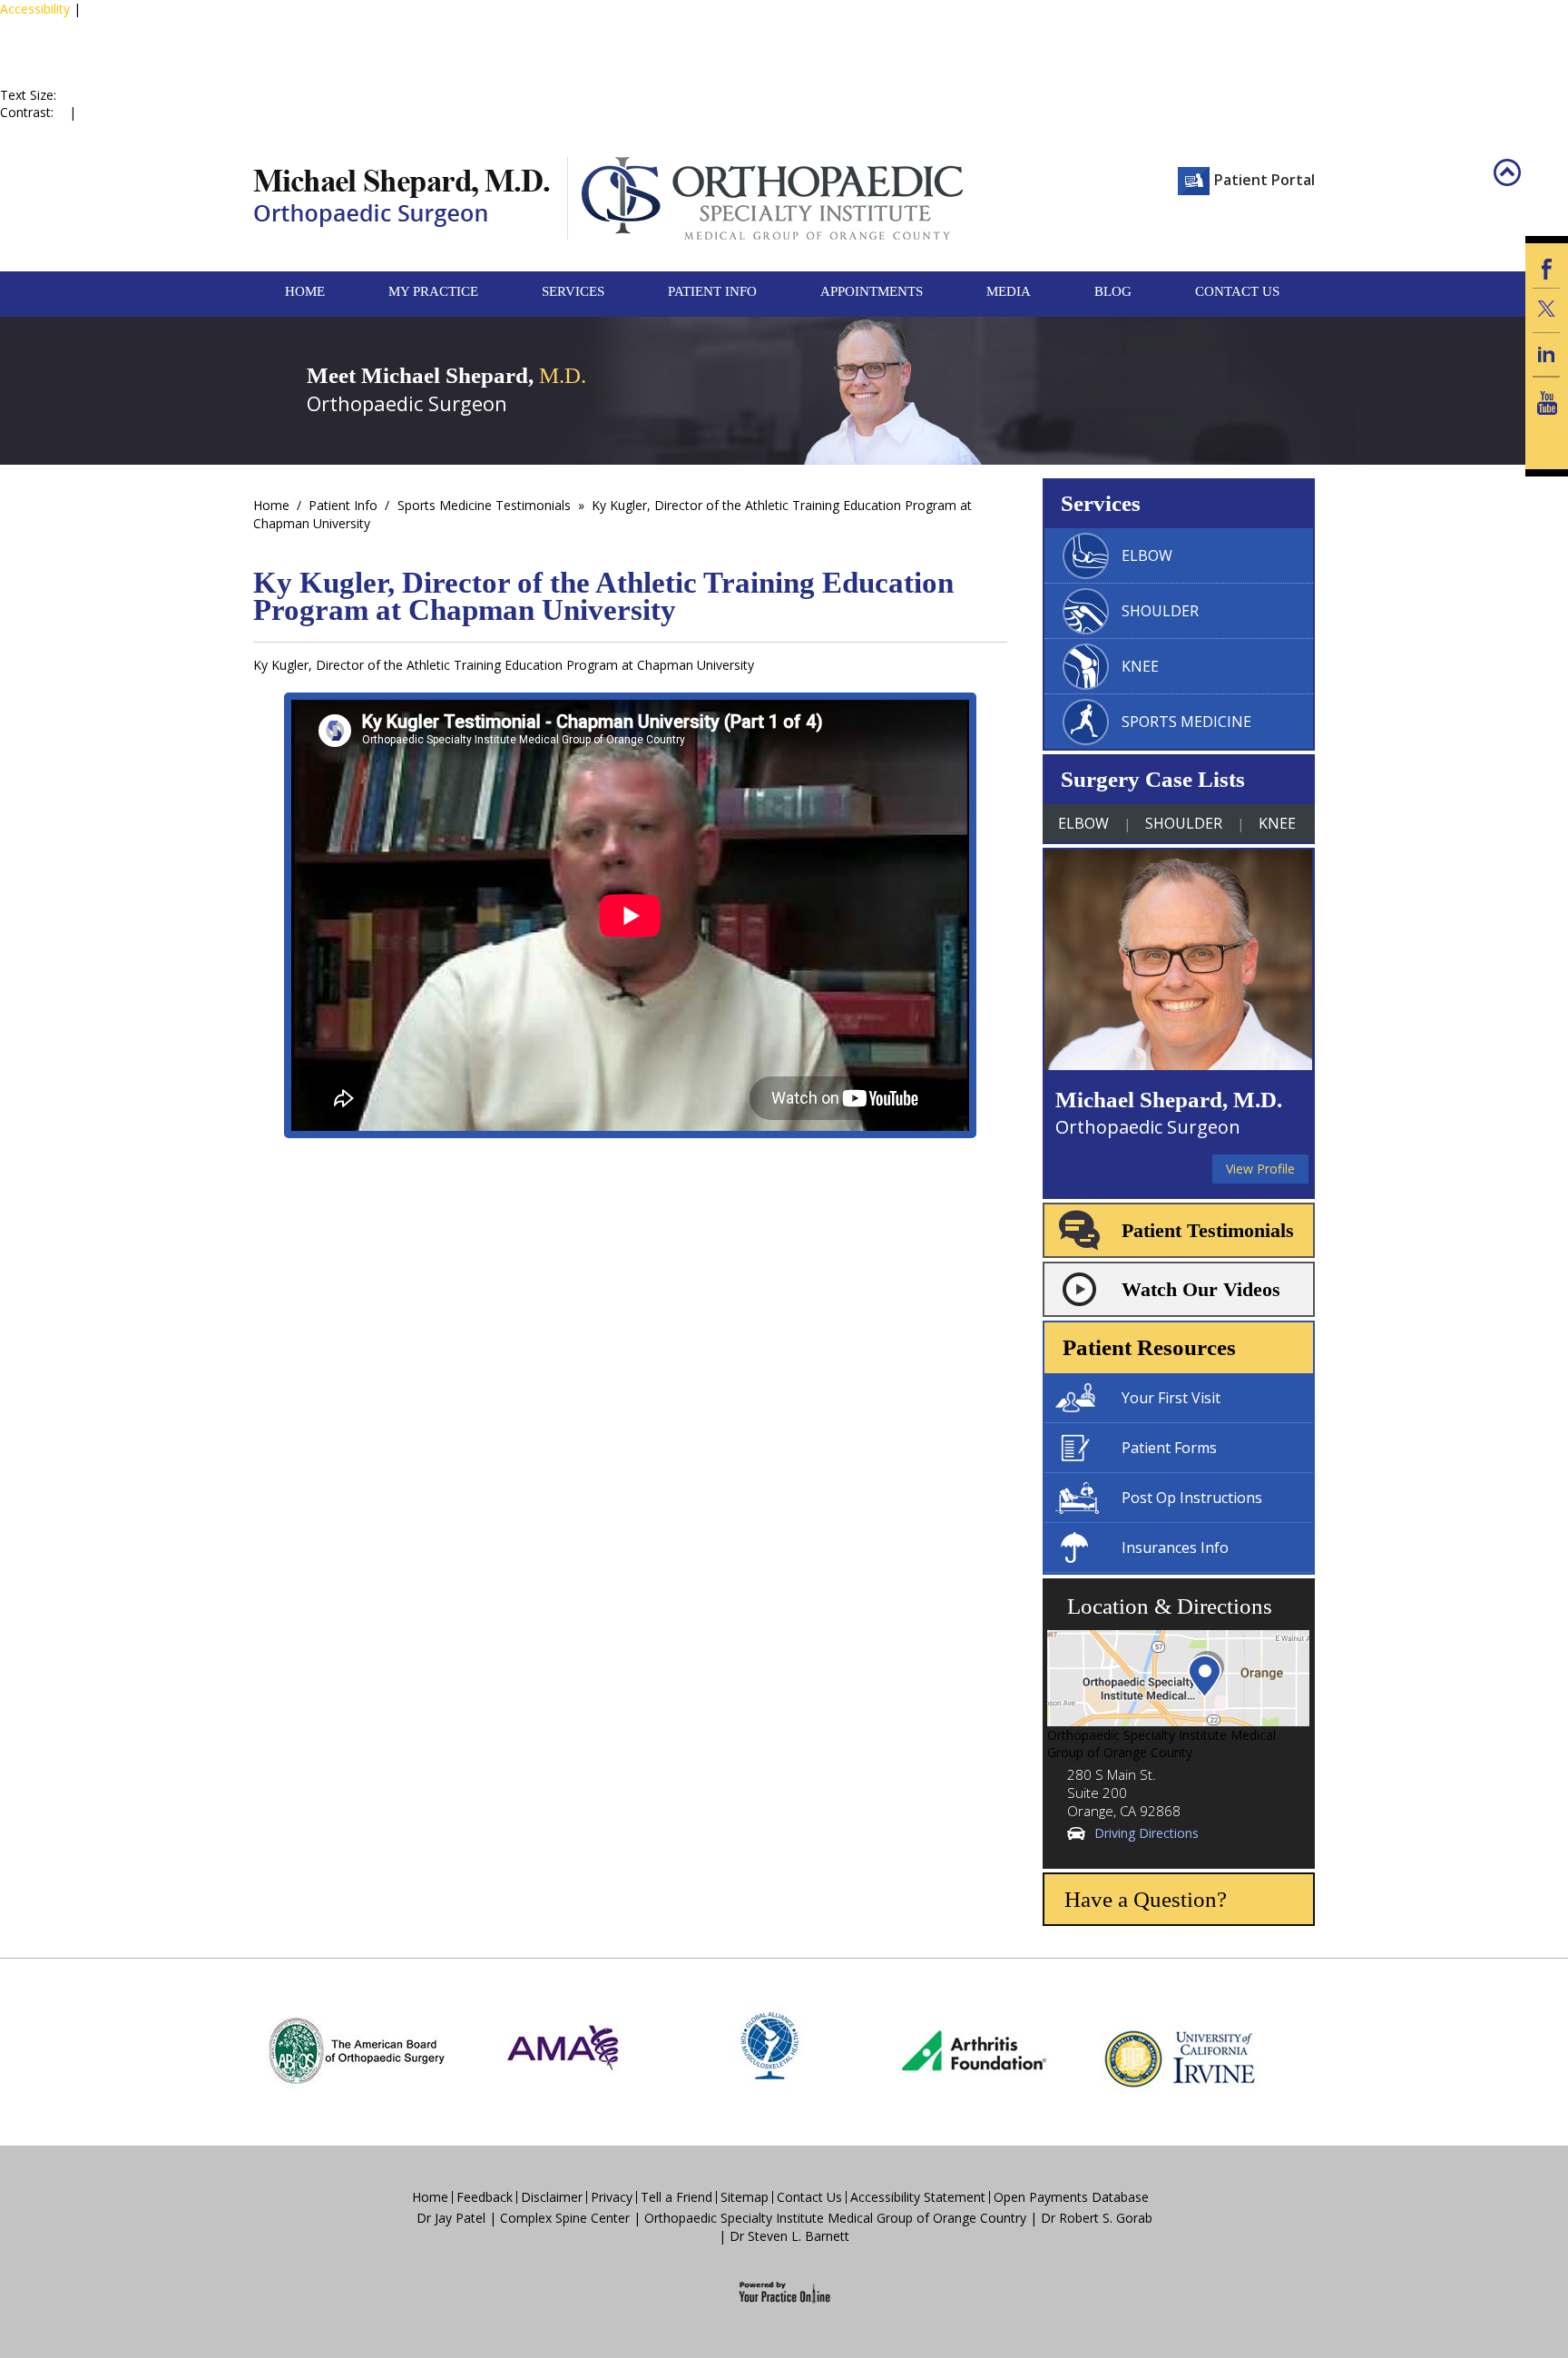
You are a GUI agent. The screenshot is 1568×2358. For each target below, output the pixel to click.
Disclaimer (552, 2197)
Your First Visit (1171, 1398)
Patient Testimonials (1208, 1230)
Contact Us (1237, 291)
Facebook (1547, 265)
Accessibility (35, 9)
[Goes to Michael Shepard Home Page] (402, 198)
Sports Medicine (1186, 722)
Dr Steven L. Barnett (789, 2236)
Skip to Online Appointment (75, 69)
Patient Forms (1169, 1448)
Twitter (1547, 310)
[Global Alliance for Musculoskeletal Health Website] (769, 2050)
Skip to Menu (40, 26)
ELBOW (1147, 555)
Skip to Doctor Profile (64, 43)
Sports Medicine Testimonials (484, 505)
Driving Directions (1147, 1833)
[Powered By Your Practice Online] (784, 2290)
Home (305, 291)
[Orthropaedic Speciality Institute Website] (765, 198)
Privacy (612, 2197)
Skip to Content (130, 26)
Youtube (1547, 403)
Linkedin (1547, 354)
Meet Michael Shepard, (446, 375)
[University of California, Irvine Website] (1180, 2050)
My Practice (433, 291)
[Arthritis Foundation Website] (974, 2050)
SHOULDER (1160, 611)
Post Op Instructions (1192, 1498)
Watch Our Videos (1201, 1289)
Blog (1113, 291)
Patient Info (712, 291)
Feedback (485, 2197)
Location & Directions (1170, 1606)
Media (1009, 291)
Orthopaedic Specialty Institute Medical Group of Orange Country (835, 2218)
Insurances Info (1175, 1547)
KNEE (1140, 666)
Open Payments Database (1071, 2197)
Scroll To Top (1520, 186)
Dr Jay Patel (451, 2218)
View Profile (1260, 1169)
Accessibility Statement (918, 2197)
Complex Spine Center (565, 2218)
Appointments (872, 291)
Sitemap (745, 2197)
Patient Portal (1264, 180)
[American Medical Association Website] (563, 2050)
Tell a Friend (676, 2197)
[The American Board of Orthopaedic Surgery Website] (356, 2050)
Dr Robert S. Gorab (1097, 2218)
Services (573, 291)
